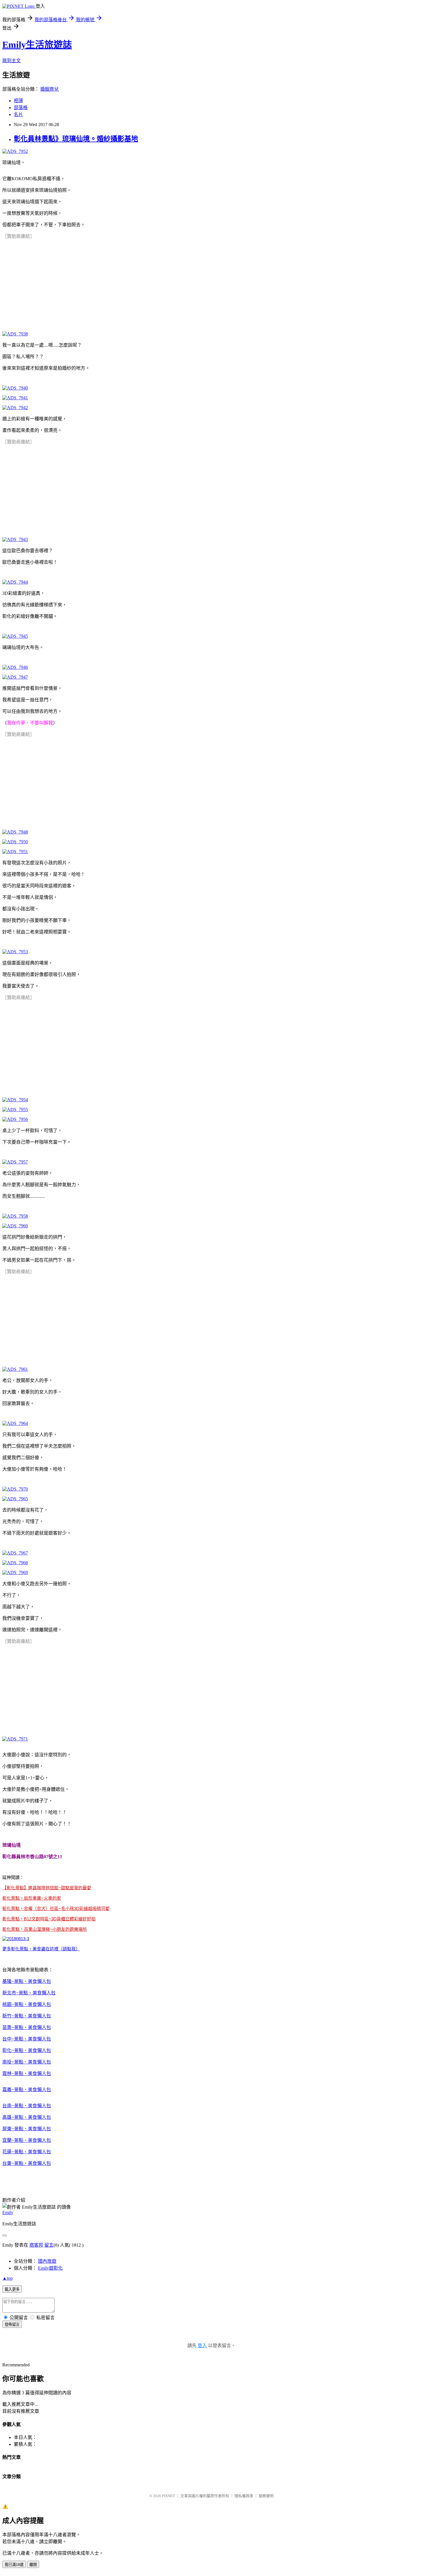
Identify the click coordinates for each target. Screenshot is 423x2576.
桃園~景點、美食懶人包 (27, 2004)
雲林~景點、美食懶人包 (27, 2073)
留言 (49, 2245)
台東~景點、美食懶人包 (27, 2163)
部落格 (21, 108)
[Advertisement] (45, 280)
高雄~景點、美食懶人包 (27, 2117)
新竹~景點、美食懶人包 (27, 2016)
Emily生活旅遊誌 (37, 45)
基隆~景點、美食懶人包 (27, 1981)
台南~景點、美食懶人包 (27, 2106)
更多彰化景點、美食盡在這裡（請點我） (41, 1949)
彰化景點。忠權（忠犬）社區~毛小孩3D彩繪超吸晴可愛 (56, 1908)
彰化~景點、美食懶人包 (27, 2050)
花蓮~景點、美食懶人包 (27, 2152)
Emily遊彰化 (50, 2268)
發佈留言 (12, 2325)
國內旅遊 (47, 2261)
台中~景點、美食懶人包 (27, 2039)
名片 (18, 114)
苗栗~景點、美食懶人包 (27, 2027)
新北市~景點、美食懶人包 (29, 1993)
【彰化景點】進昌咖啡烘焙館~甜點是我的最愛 (47, 1888)
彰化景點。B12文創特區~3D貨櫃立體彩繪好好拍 (49, 1919)
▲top (7, 2278)
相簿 (18, 101)
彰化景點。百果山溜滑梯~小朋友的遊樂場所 (45, 1929)
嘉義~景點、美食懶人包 (27, 2090)
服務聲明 (266, 2496)
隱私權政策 (244, 2496)
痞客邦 (36, 2245)
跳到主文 (12, 61)
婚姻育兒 (49, 89)
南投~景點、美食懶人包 (27, 2062)
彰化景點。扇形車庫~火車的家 (32, 1898)
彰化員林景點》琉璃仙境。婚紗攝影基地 (76, 139)
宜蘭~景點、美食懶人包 (27, 2140)
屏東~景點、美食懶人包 (27, 2129)
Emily (8, 2213)
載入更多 (12, 2289)
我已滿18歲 (14, 2565)
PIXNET (168, 2496)
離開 (33, 2565)
